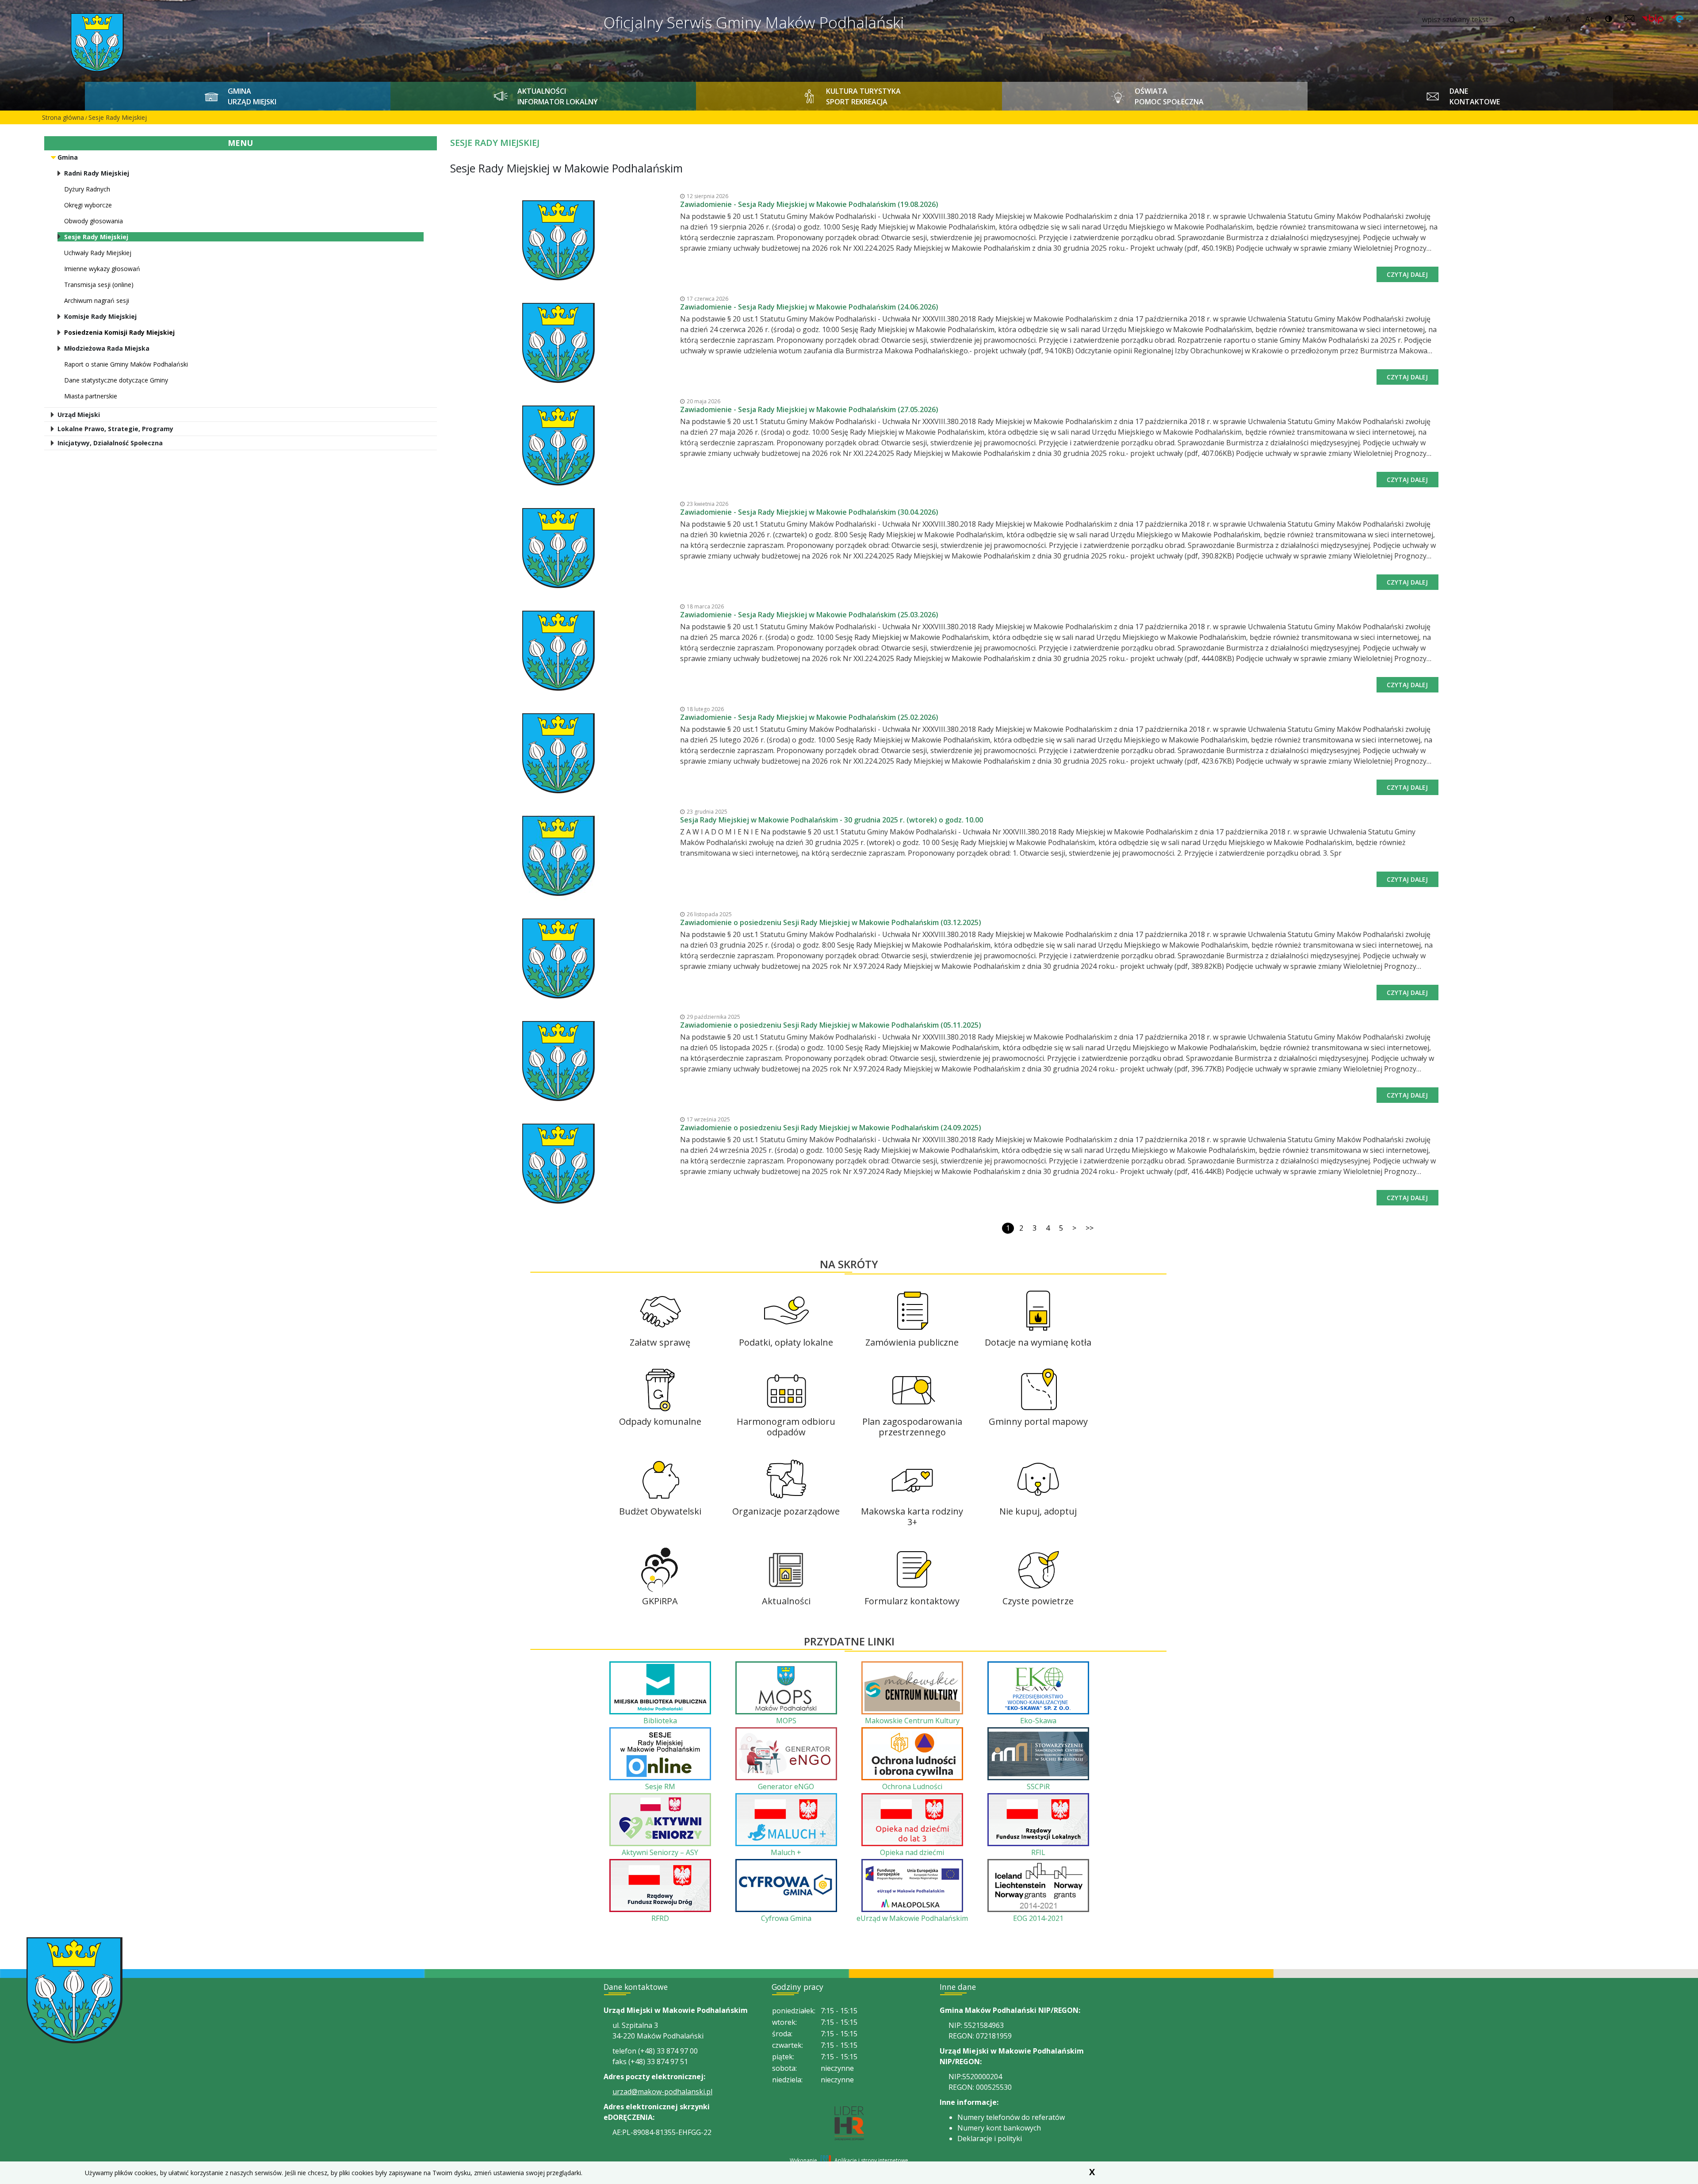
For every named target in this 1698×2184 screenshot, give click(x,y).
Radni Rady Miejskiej (97, 173)
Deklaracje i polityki (990, 2138)
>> (1090, 1228)
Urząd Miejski (79, 415)
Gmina (68, 157)
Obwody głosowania (94, 221)
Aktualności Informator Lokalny (558, 96)
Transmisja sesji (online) (99, 285)
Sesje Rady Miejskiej (118, 117)
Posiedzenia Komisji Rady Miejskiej (119, 332)
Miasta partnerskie (91, 396)
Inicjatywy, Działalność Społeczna (110, 443)
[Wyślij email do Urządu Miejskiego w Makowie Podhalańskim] (1629, 19)
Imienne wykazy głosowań (102, 269)
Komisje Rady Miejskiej (100, 316)
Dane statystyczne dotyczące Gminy (116, 380)
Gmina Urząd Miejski (252, 96)
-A (1548, 19)
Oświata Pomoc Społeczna (1169, 96)
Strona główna (63, 117)
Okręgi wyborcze (88, 205)
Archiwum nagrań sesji (97, 300)
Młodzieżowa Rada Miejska (107, 348)
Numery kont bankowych (999, 2128)
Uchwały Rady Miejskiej (98, 253)
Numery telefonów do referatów (1011, 2117)
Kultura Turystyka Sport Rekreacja (863, 96)
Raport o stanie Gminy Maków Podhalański (126, 364)
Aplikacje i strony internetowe (871, 2160)
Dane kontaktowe (1475, 96)
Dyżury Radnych (87, 189)
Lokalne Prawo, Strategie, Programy (115, 429)
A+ (1590, 19)
